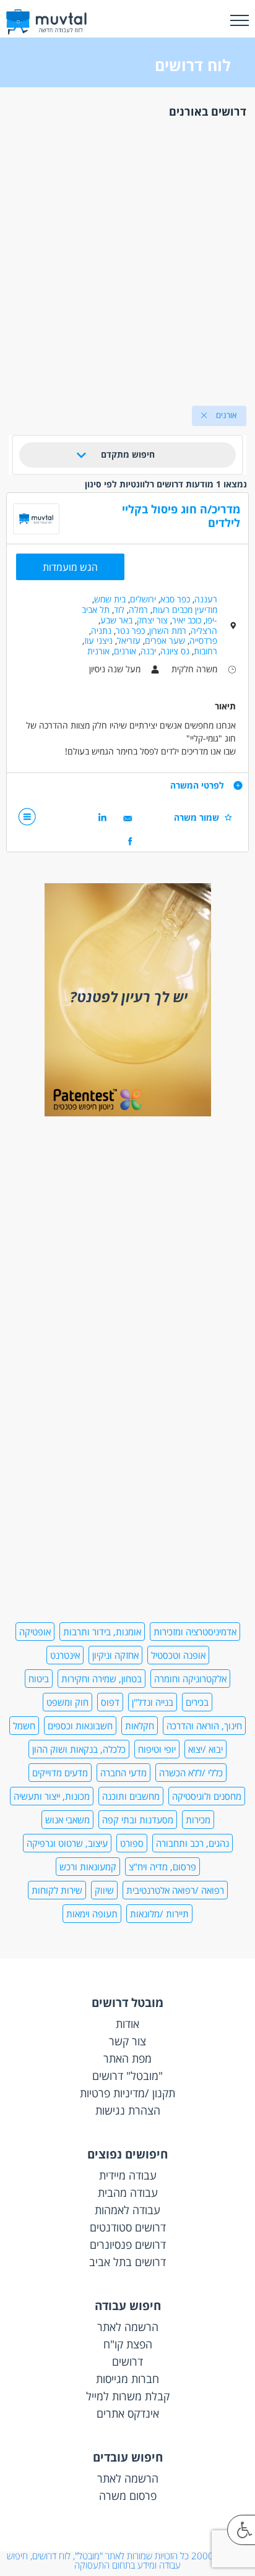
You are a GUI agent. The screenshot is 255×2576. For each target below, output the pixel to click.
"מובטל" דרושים (127, 2076)
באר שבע (116, 620)
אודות (127, 2024)
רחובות (205, 651)
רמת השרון (168, 631)
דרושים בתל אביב (127, 2262)
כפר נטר (130, 631)
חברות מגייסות (127, 2379)
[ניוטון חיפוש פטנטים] (128, 1113)
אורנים (125, 651)
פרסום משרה (128, 2496)
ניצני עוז (98, 640)
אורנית (98, 651)
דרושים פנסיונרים (128, 2244)
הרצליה (204, 631)
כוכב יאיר (187, 620)
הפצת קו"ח (128, 2344)
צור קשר (127, 2041)
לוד (119, 610)
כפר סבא (175, 599)
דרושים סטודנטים (128, 2227)
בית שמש (110, 599)
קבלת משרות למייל (128, 2396)
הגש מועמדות (70, 567)
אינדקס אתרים (128, 2413)
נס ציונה (175, 651)
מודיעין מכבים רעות (185, 610)
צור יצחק (152, 620)
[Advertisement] (127, 259)
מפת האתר (127, 2058)
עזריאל (129, 640)
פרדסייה (203, 640)
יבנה (148, 651)
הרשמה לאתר (128, 2327)
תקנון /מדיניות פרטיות (127, 2093)
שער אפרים (165, 640)
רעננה (206, 599)
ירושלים (143, 599)
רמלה (138, 610)
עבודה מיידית (128, 2175)
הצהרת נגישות (128, 2110)
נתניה (101, 631)
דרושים (127, 2361)
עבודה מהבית (128, 2193)
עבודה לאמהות (127, 2210)
